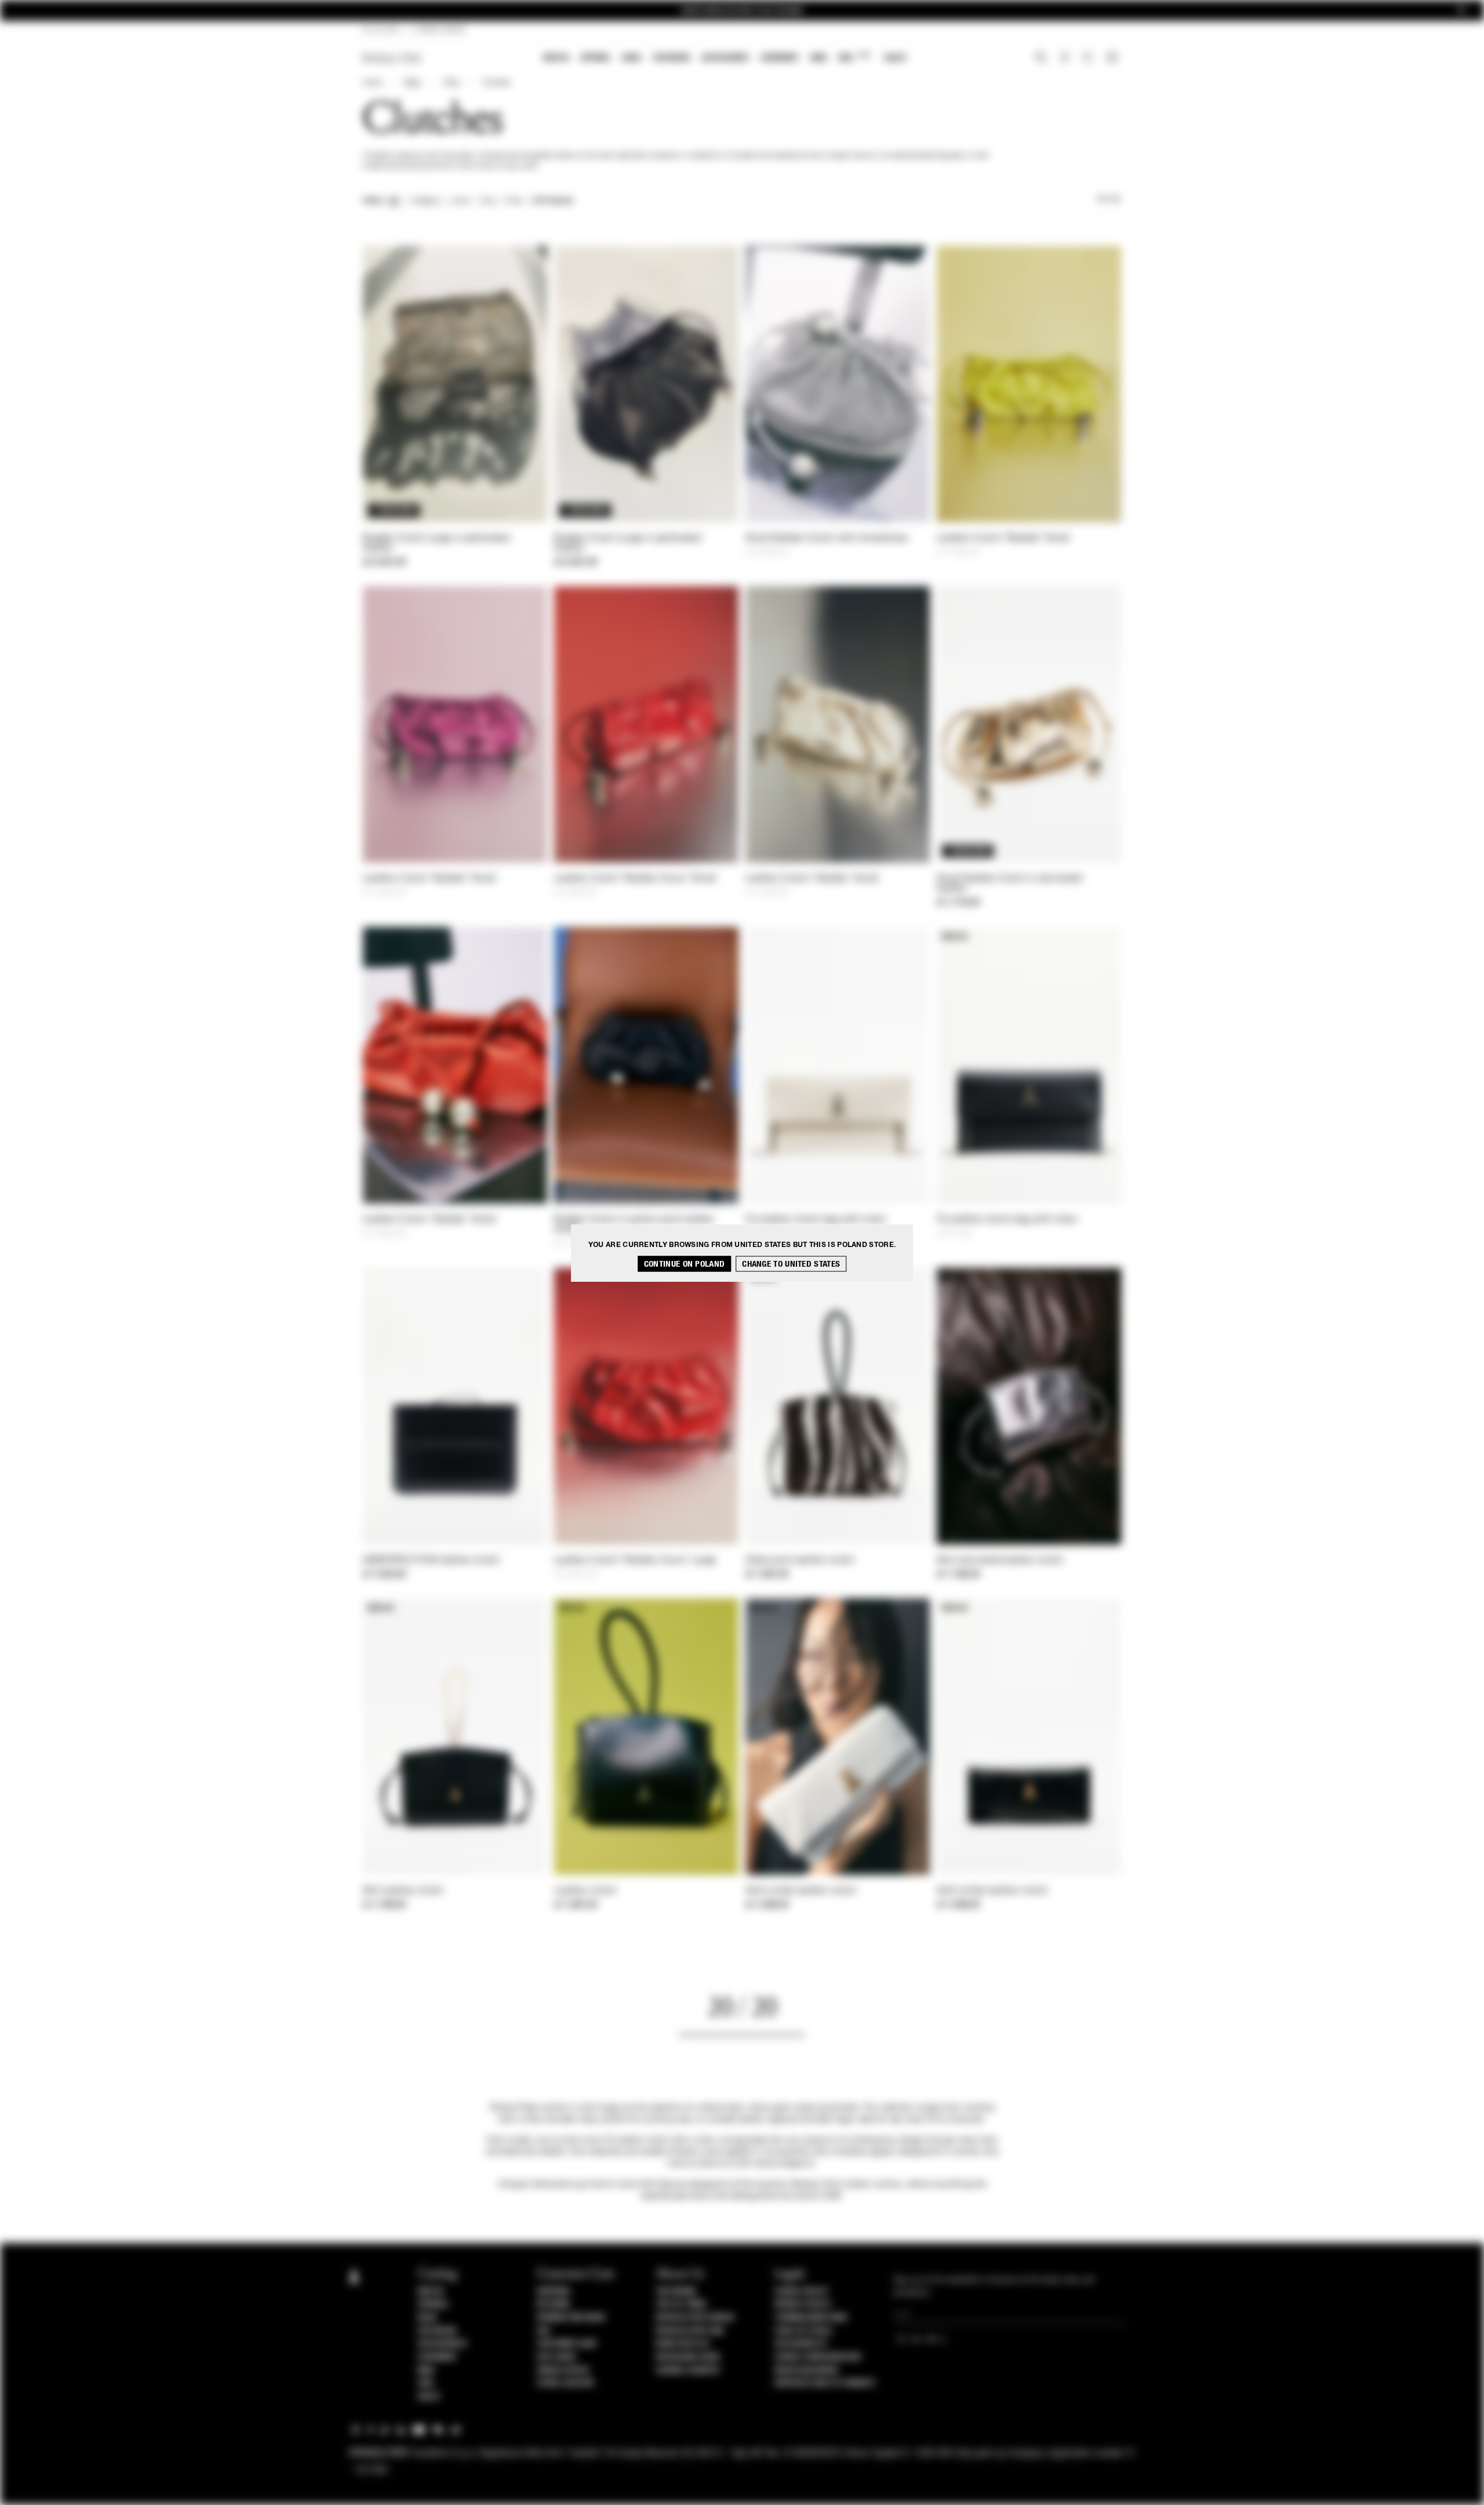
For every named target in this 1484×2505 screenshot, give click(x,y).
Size (488, 201)
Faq (543, 2331)
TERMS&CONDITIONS (811, 2318)
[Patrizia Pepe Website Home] (392, 58)
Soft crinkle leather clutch (801, 1891)
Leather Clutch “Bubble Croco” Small (635, 879)
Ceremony (780, 58)
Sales (895, 58)
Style (451, 83)
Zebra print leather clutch (800, 1561)
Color (461, 201)
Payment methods (571, 2318)
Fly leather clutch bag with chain (816, 1220)
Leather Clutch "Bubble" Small (812, 879)
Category (426, 201)
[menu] (725, 59)
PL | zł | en (381, 30)
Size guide (556, 2357)
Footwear (671, 58)
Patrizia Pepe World (695, 2318)
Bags (632, 58)
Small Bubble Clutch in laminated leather (1010, 884)
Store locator (565, 2383)
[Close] (1461, 11)
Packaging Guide (688, 2357)
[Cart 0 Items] (1114, 59)
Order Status (563, 2371)
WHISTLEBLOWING (806, 2371)
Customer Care (567, 2344)
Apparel (596, 58)
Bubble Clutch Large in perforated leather (436, 543)
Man (819, 58)
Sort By (1108, 199)
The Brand (676, 2292)
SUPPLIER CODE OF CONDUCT (825, 2383)
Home (372, 83)
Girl (854, 57)
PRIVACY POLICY (803, 2304)
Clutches (496, 83)
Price (514, 201)
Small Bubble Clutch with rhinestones (827, 539)
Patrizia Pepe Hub (690, 2331)
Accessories (725, 58)
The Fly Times (681, 2304)
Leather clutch (585, 1891)
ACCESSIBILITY (801, 2344)
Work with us (682, 2344)
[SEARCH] (1041, 59)
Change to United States (791, 1264)
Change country (688, 2371)
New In (556, 58)
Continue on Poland (684, 1264)
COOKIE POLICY (801, 2292)
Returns (553, 2304)
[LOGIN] (1065, 59)
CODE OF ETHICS (803, 2331)
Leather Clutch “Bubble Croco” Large (635, 1561)
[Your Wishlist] (1088, 60)
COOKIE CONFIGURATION (817, 2357)
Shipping (553, 2292)
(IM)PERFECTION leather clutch (432, 1561)
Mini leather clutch (403, 1891)
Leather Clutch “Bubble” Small (1003, 539)
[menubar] (725, 59)
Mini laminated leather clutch (1000, 1561)
